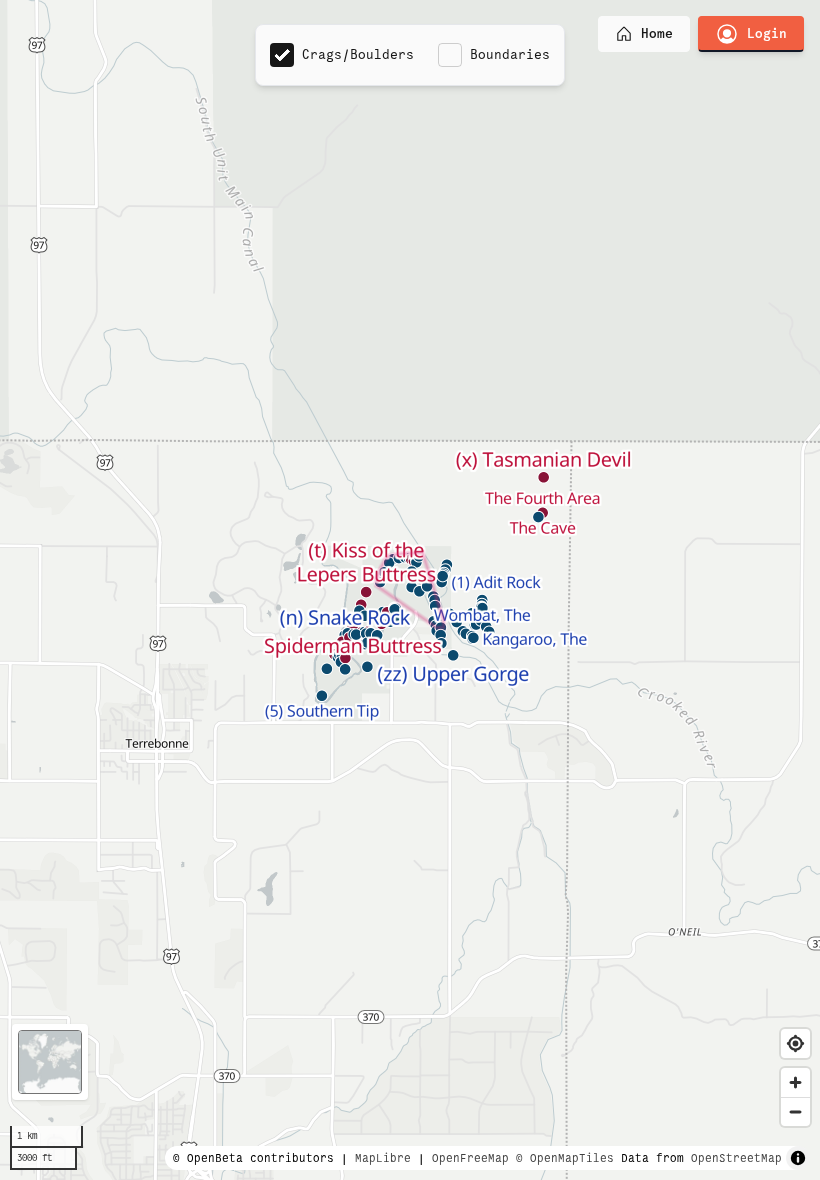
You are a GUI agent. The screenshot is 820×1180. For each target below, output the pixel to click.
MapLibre (383, 1158)
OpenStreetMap (736, 1158)
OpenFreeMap (470, 1158)
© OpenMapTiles (565, 1158)
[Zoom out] (795, 1111)
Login (767, 33)
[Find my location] (795, 1043)
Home (657, 33)
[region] (410, 590)
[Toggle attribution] (798, 1158)
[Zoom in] (795, 1082)
